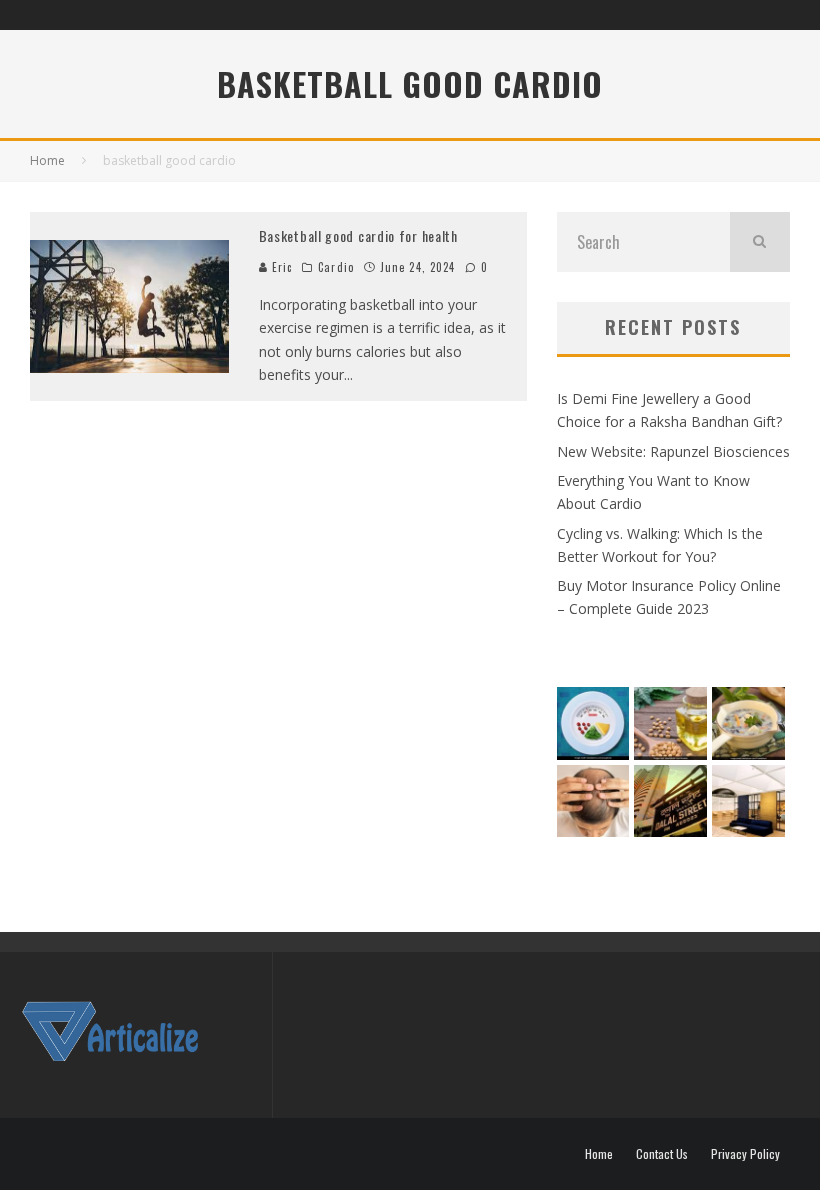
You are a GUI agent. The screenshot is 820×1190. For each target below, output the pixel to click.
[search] (760, 242)
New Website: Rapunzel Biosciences (673, 451)
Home (599, 1154)
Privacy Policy (745, 1154)
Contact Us (662, 1154)
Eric (280, 267)
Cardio (336, 267)
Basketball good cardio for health (358, 235)
